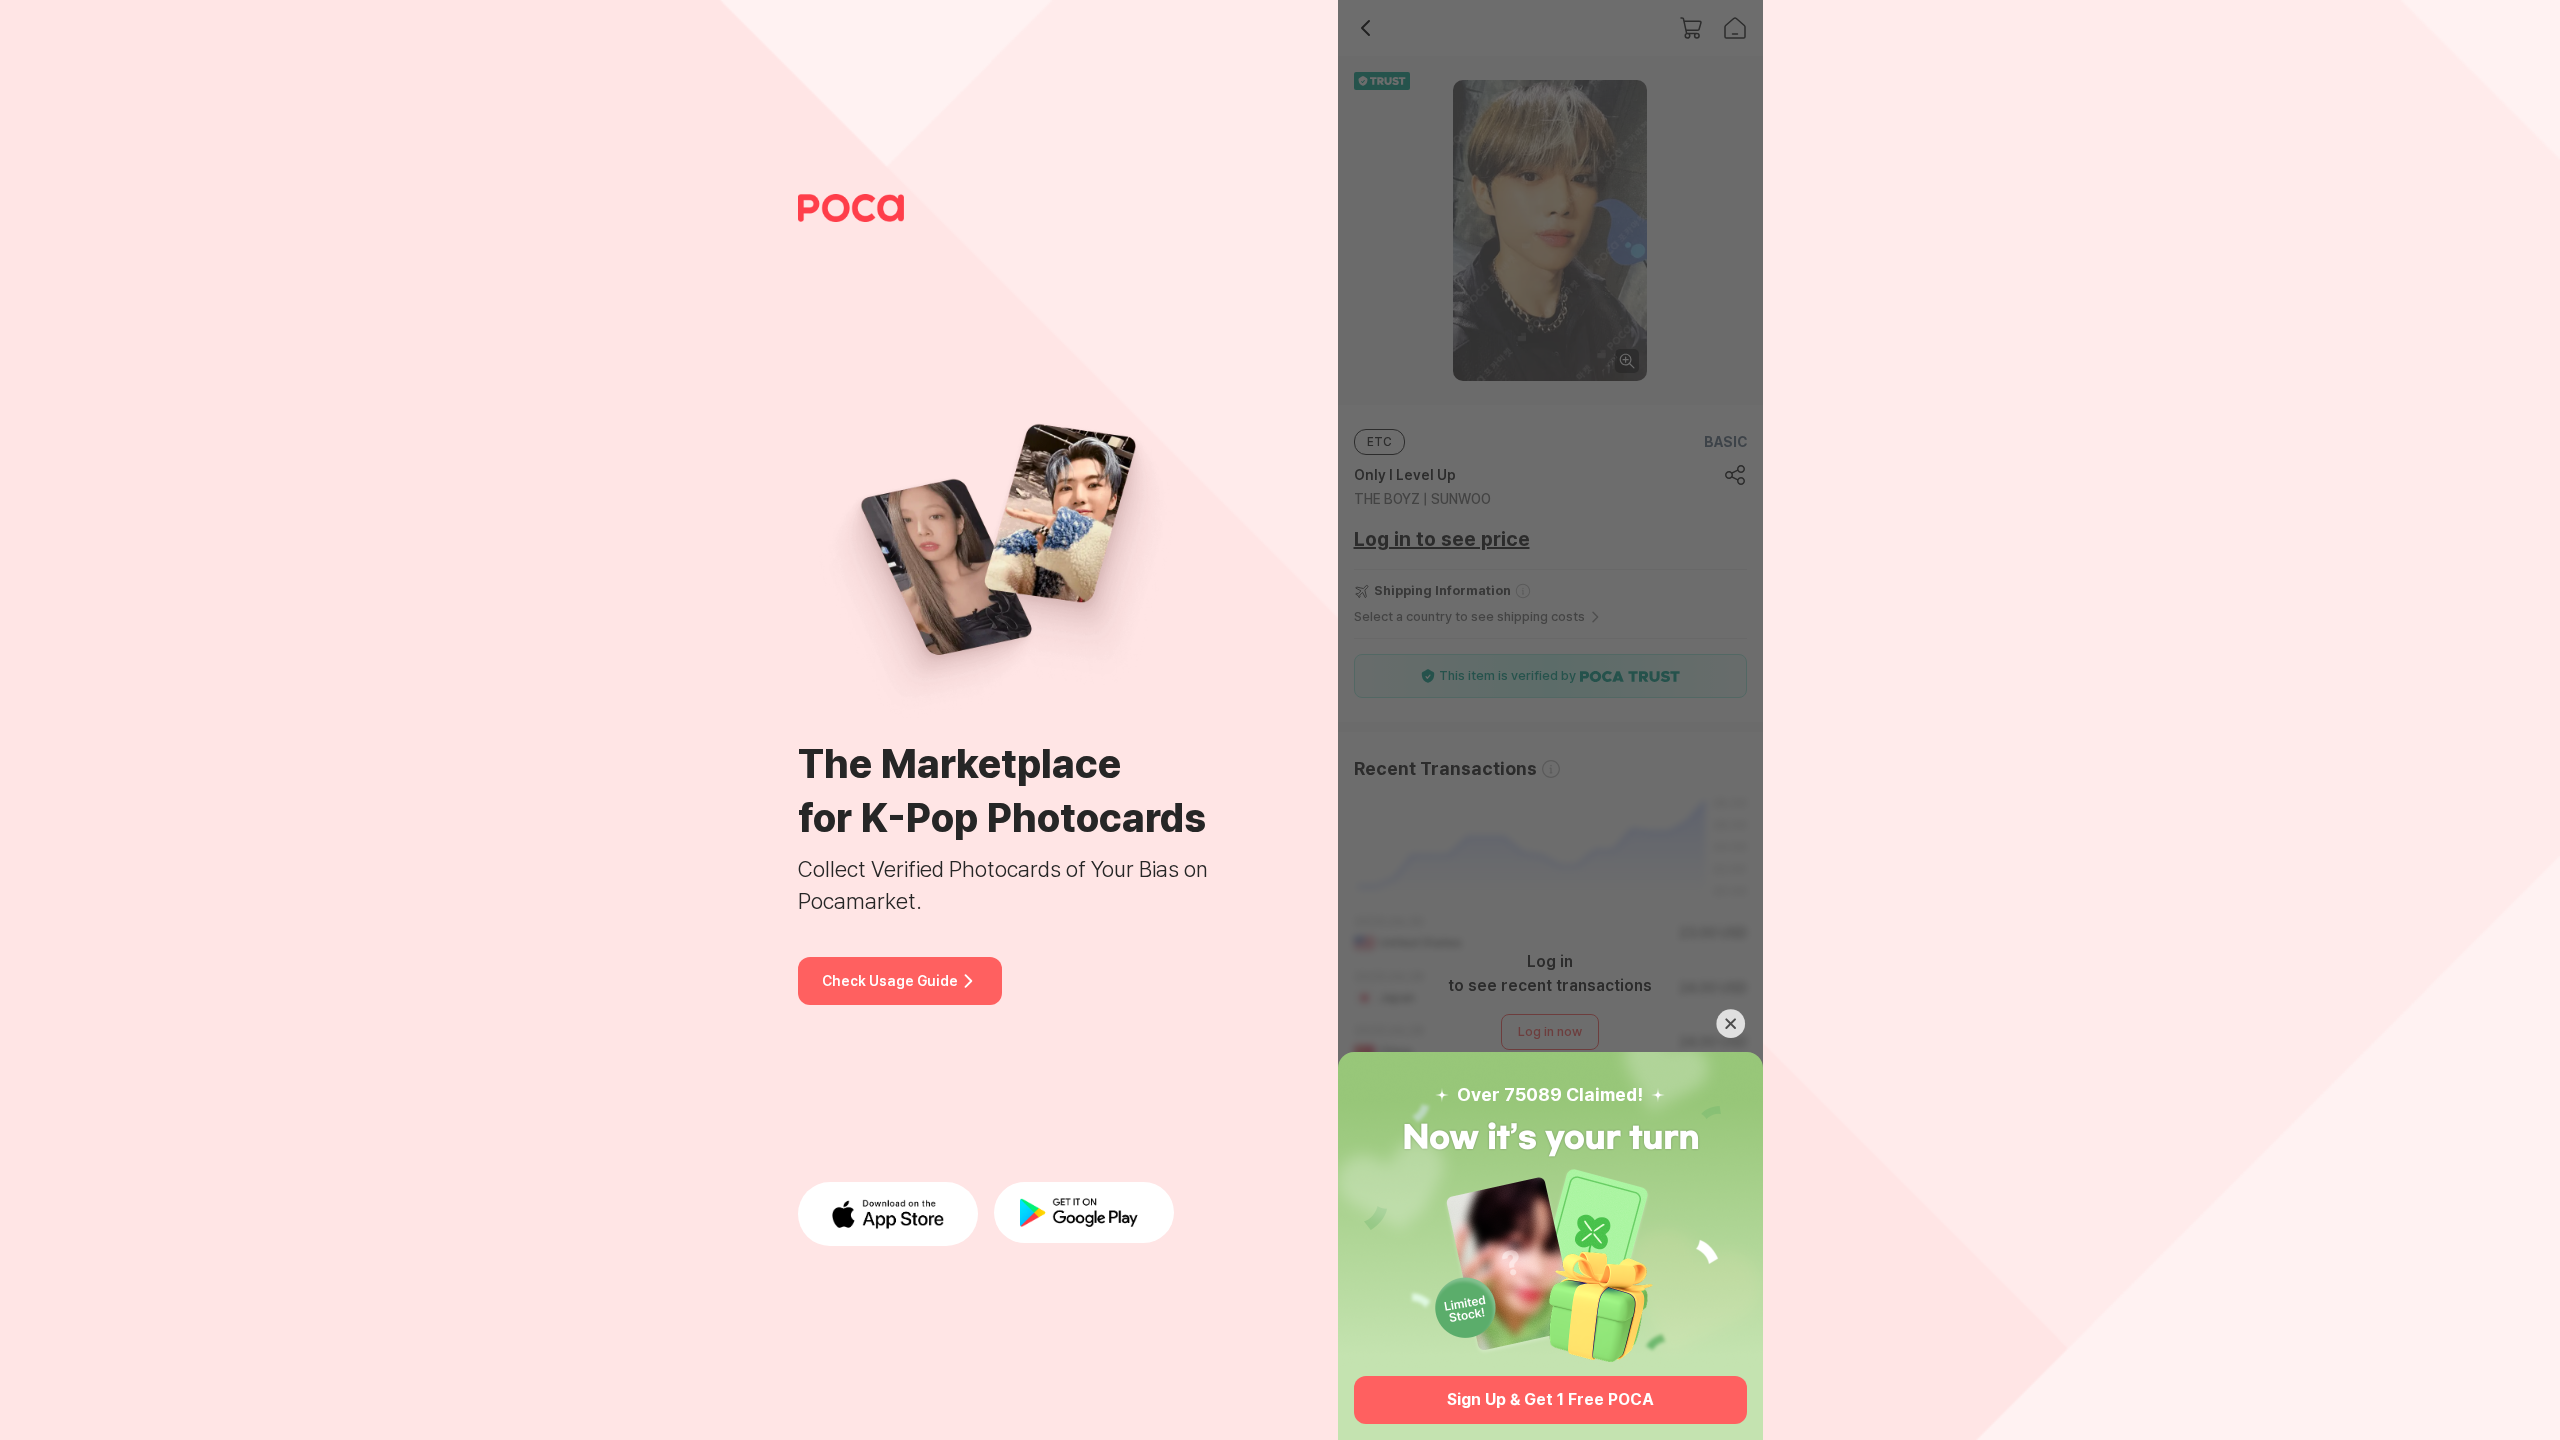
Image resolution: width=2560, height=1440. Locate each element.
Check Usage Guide (890, 981)
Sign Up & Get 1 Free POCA (1550, 1399)
